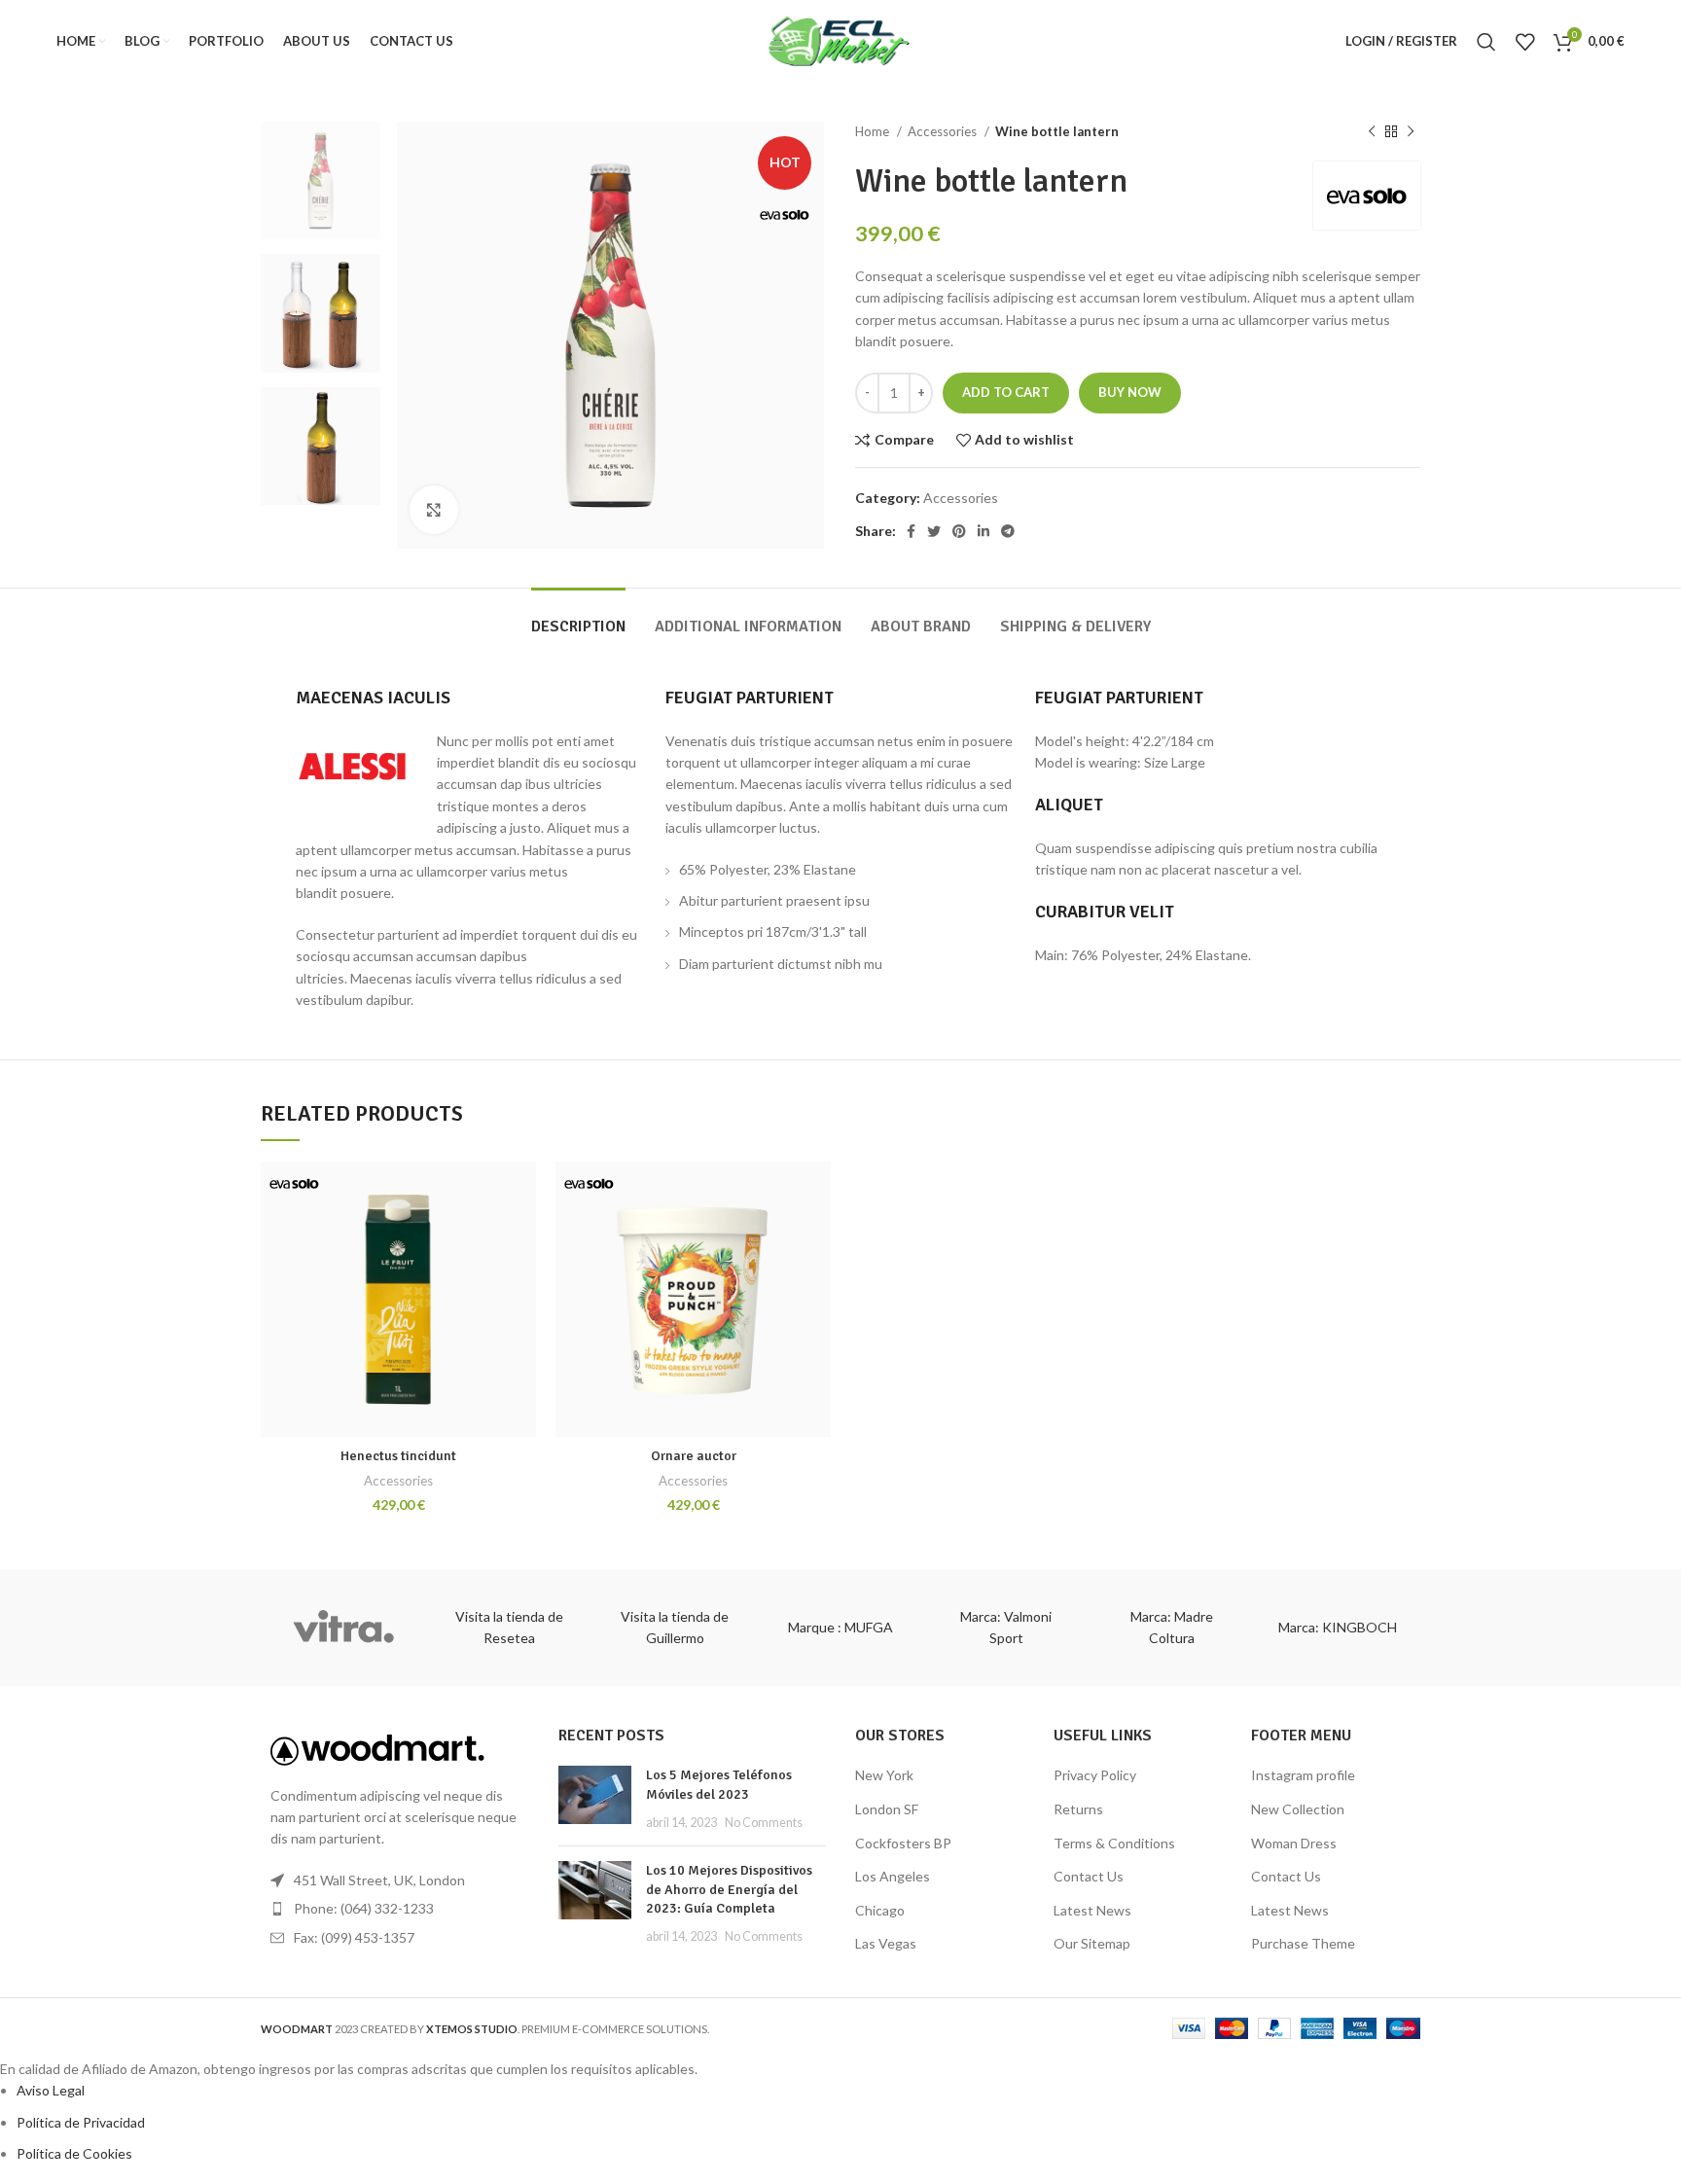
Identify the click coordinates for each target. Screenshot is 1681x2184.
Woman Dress (1294, 1843)
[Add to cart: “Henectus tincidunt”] (521, 1237)
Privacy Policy (1095, 1775)
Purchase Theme (1303, 1943)
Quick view (521, 1281)
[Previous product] (1372, 132)
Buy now (1130, 392)
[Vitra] (343, 1628)
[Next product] (1411, 132)
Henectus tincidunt (398, 1456)
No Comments (764, 1823)
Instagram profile (1303, 1775)
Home (874, 131)
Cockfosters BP (903, 1843)
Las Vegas (886, 1943)
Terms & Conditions (1114, 1843)
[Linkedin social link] (984, 531)
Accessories (944, 131)
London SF (887, 1809)
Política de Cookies (74, 2153)
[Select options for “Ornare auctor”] (816, 1237)
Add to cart (1006, 392)
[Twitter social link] (934, 531)
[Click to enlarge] (434, 510)
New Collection (1298, 1809)
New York (884, 1775)
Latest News (1092, 1910)
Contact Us (1089, 1876)
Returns (1078, 1809)
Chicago (880, 1910)
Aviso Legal (51, 2090)
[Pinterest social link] (959, 531)
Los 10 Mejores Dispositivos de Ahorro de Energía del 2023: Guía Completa (729, 1889)
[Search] (1486, 42)
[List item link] (395, 1909)
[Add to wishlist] (521, 1193)
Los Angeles (893, 1876)
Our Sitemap (1092, 1943)
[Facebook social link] (911, 531)
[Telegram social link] (1008, 531)
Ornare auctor (694, 1456)
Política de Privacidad (81, 2122)
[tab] (578, 617)
